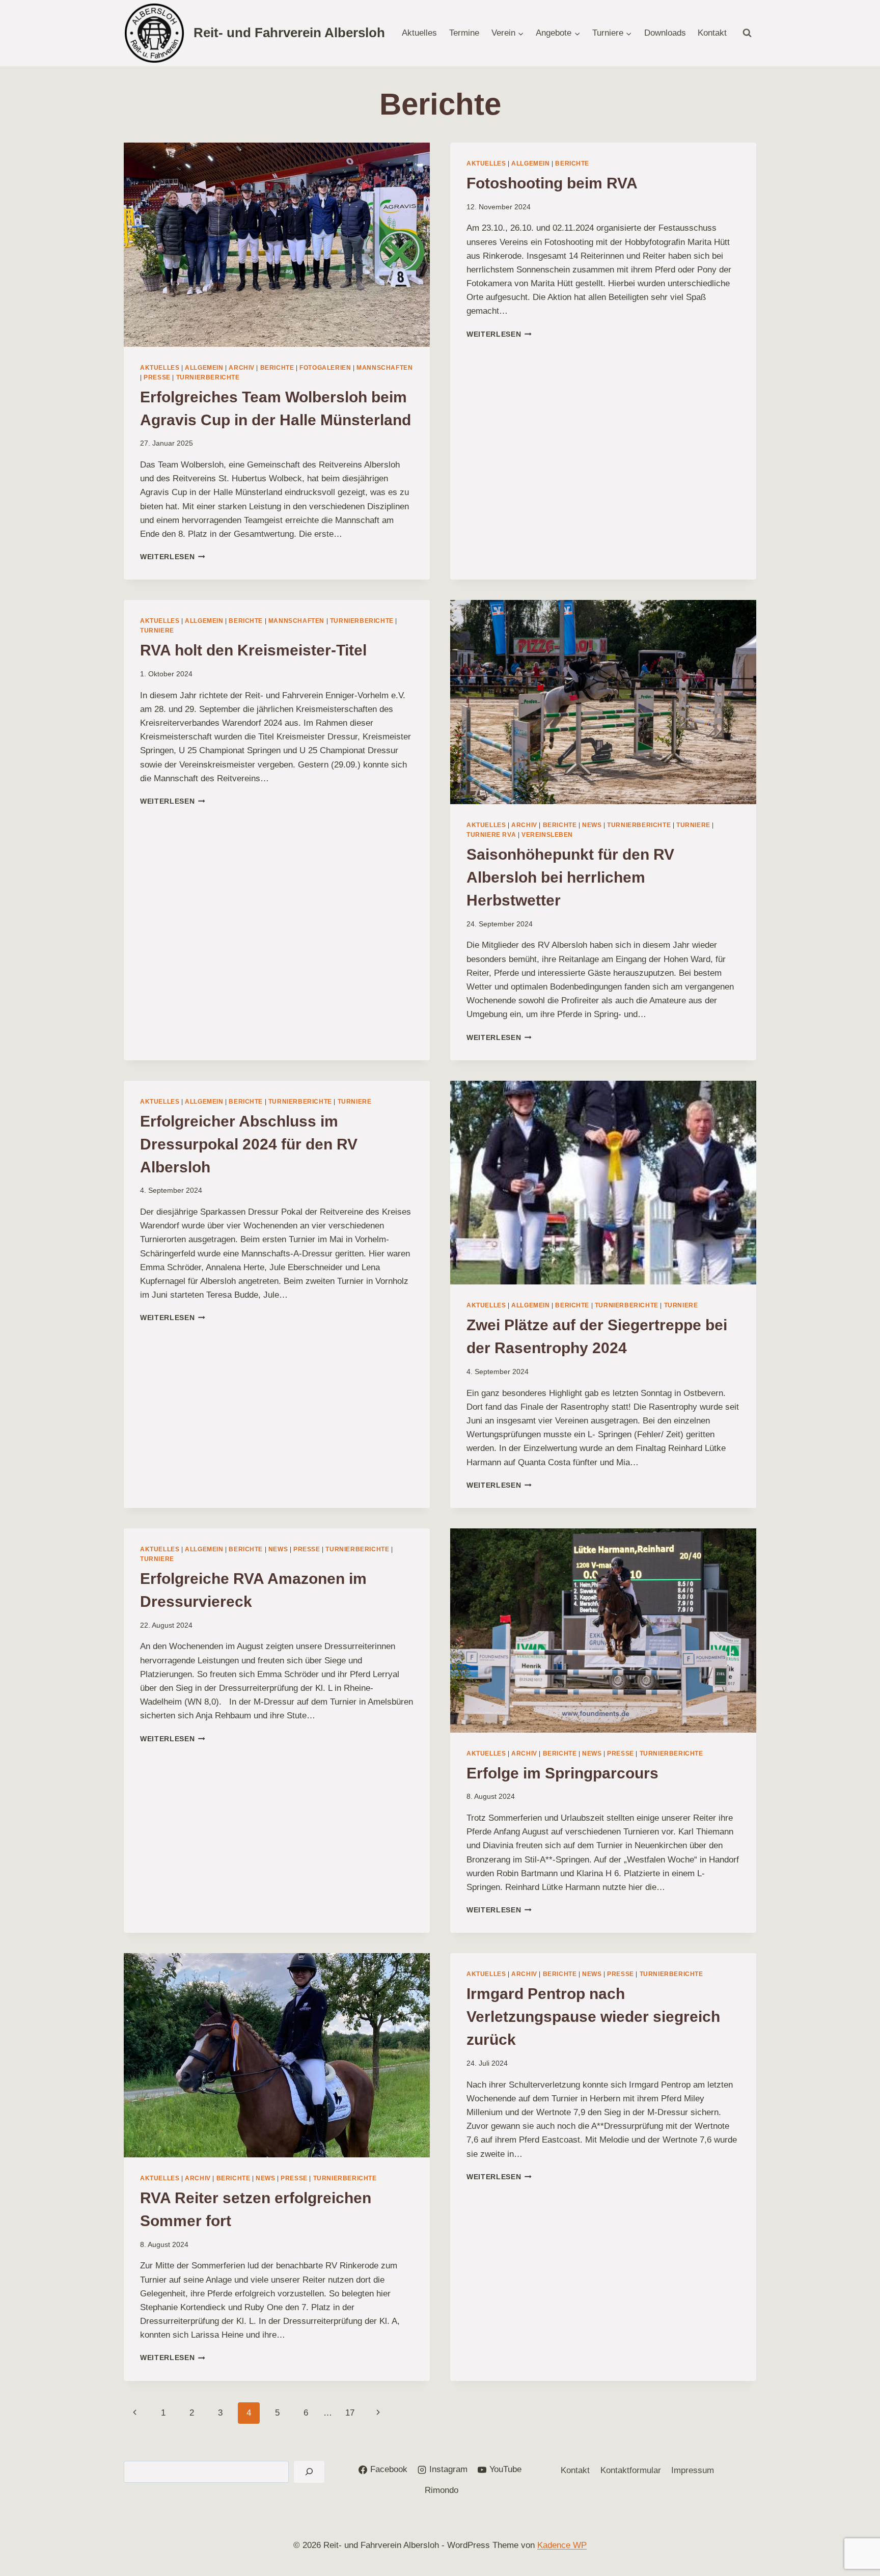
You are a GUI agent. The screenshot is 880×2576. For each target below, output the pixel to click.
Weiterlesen (173, 557)
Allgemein (204, 368)
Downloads (665, 33)
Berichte (277, 368)
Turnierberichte (208, 377)
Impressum (693, 2470)
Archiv (242, 368)
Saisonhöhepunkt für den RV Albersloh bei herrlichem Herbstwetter (570, 877)
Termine (464, 33)
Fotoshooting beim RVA (552, 183)
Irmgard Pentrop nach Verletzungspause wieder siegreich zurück (593, 2017)
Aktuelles (419, 33)
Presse (157, 377)
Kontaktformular (631, 2470)
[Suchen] (309, 2472)
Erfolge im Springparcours (562, 1773)
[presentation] (277, 245)
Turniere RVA (491, 835)
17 (350, 2413)
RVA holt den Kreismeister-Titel (253, 650)
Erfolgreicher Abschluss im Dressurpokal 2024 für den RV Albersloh (249, 1144)
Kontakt (712, 33)
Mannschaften (384, 368)
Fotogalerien (325, 368)
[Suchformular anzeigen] (747, 33)
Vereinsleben (547, 835)
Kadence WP (562, 2545)
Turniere (157, 631)
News (592, 825)
